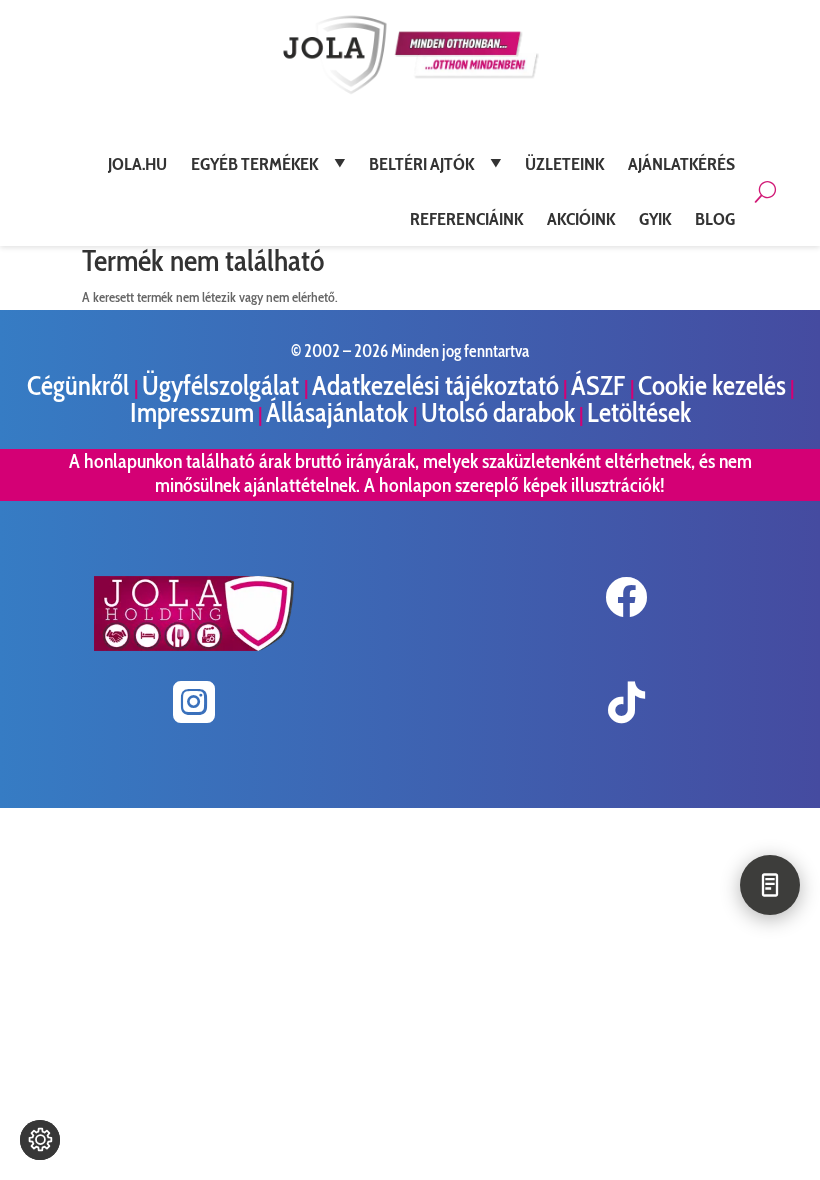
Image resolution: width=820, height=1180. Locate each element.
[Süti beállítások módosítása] (40, 1140)
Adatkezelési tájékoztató (435, 385)
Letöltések (639, 412)
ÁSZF (600, 385)
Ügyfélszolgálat (223, 385)
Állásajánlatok (339, 412)
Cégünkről (80, 385)
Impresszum (192, 412)
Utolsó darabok (498, 412)
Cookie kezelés (712, 385)
